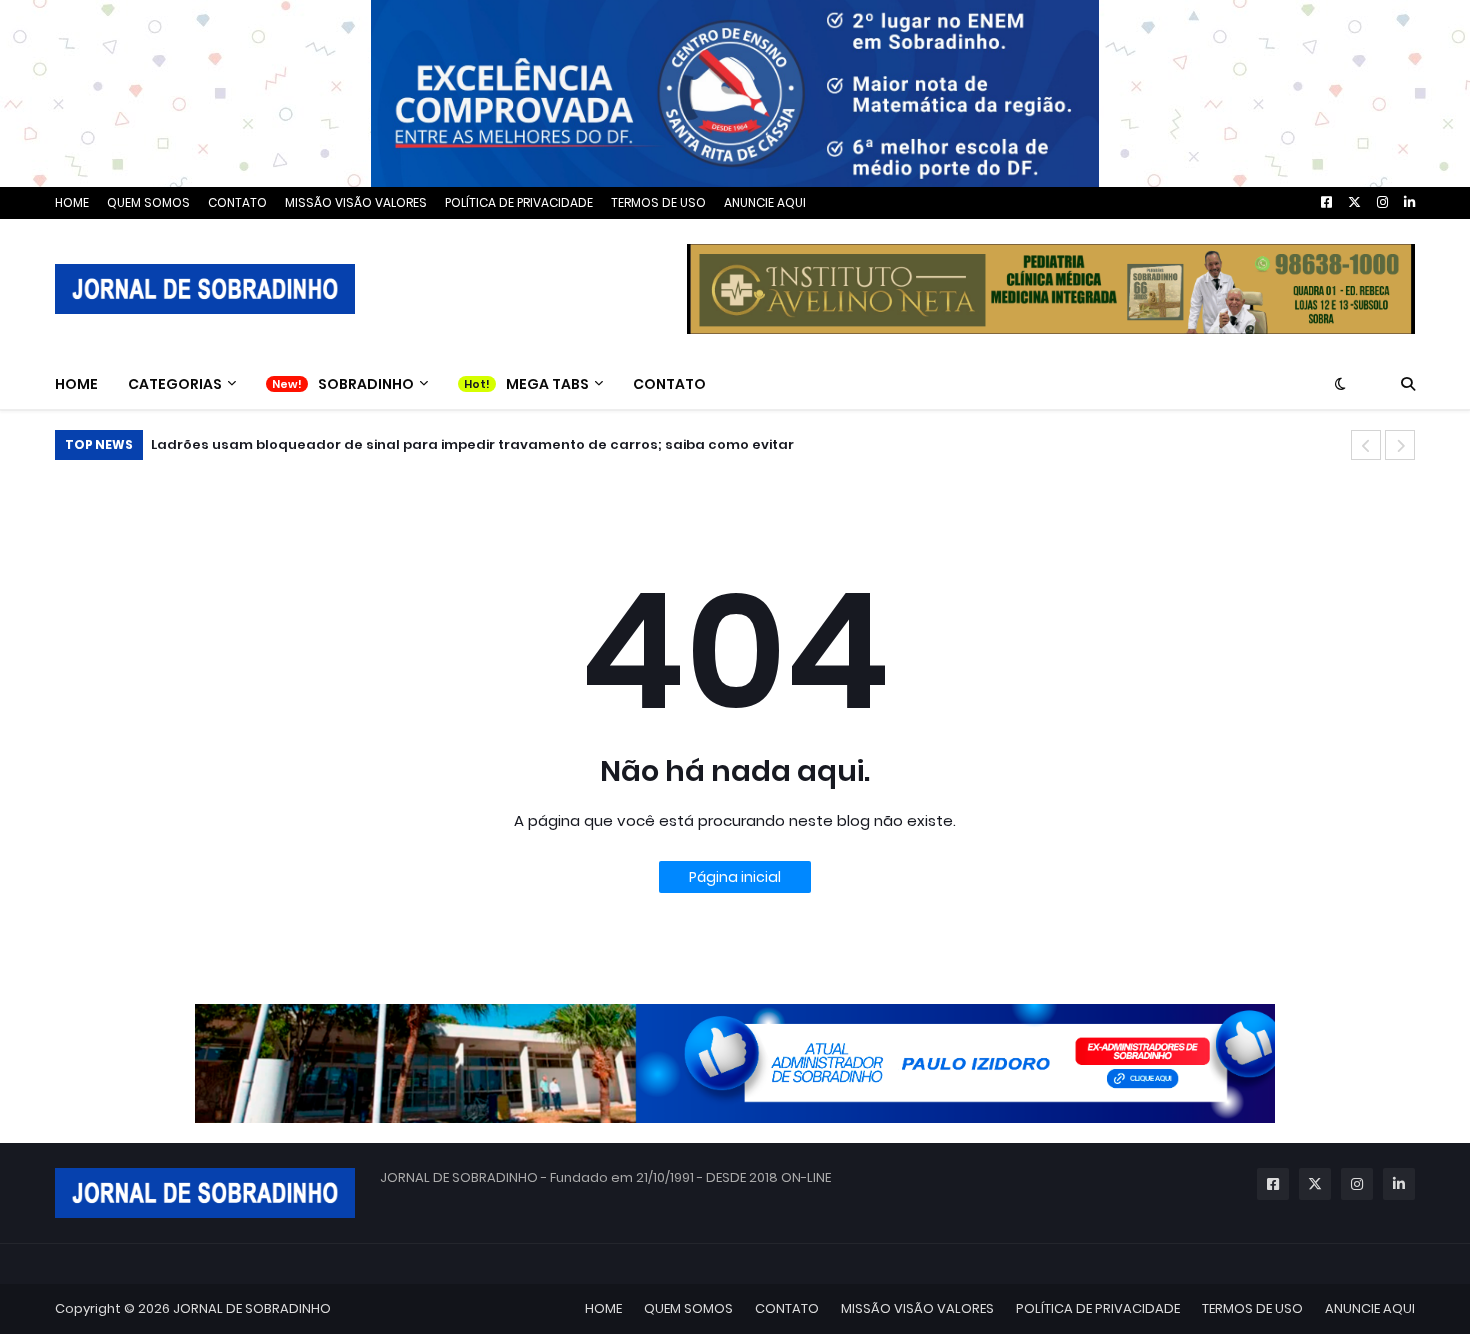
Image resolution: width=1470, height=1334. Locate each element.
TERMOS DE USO (658, 202)
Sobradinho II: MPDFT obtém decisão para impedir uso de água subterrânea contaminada (496, 444)
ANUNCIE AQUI (765, 202)
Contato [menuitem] (669, 384)
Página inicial (735, 877)
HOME (72, 202)
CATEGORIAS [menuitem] (175, 384)
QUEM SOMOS (148, 202)
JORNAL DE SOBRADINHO (252, 1308)
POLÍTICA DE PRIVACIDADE (519, 202)
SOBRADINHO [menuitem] (366, 384)
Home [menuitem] (76, 384)
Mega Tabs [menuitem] (547, 384)
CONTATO (237, 202)
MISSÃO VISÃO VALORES (356, 202)
